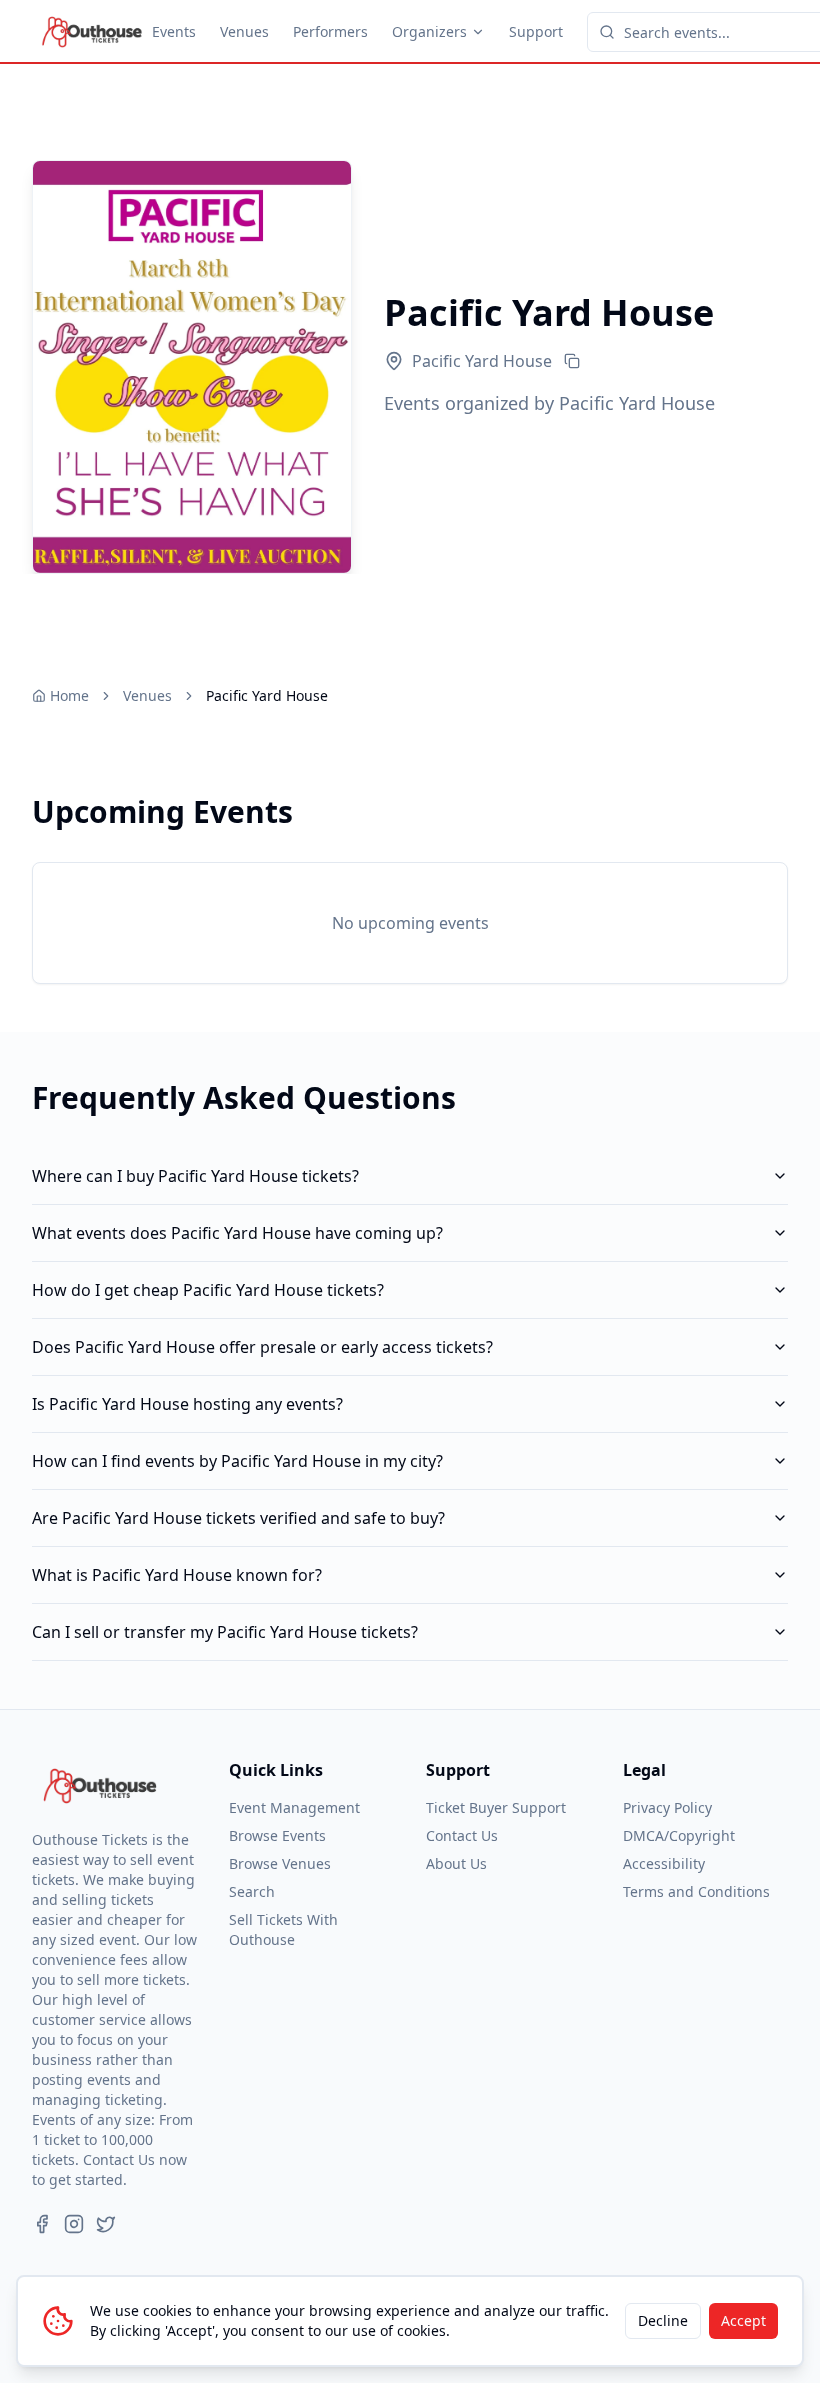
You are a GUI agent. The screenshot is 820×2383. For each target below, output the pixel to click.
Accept (743, 2320)
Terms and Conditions (696, 1891)
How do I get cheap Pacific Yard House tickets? (208, 1290)
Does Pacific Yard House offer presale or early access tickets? (262, 1347)
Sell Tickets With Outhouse (283, 1929)
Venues (244, 31)
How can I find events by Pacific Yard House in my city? (237, 1461)
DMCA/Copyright (679, 1835)
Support (536, 31)
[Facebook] (42, 2224)
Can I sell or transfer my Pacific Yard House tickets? (225, 1632)
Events (174, 31)
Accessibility (664, 1863)
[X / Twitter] (106, 2224)
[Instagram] (74, 2224)
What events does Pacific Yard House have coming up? (237, 1233)
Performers (330, 31)
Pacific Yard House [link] (267, 695)
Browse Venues (280, 1863)
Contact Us (462, 1835)
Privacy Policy (667, 1807)
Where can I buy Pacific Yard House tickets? (195, 1176)
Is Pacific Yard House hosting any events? (187, 1404)
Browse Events (277, 1835)
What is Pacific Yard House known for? (177, 1575)
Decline (663, 2320)
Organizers (429, 31)
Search (252, 1891)
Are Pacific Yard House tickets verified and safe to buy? (238, 1518)
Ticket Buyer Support (496, 1807)
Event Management (294, 1807)
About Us (456, 1863)
